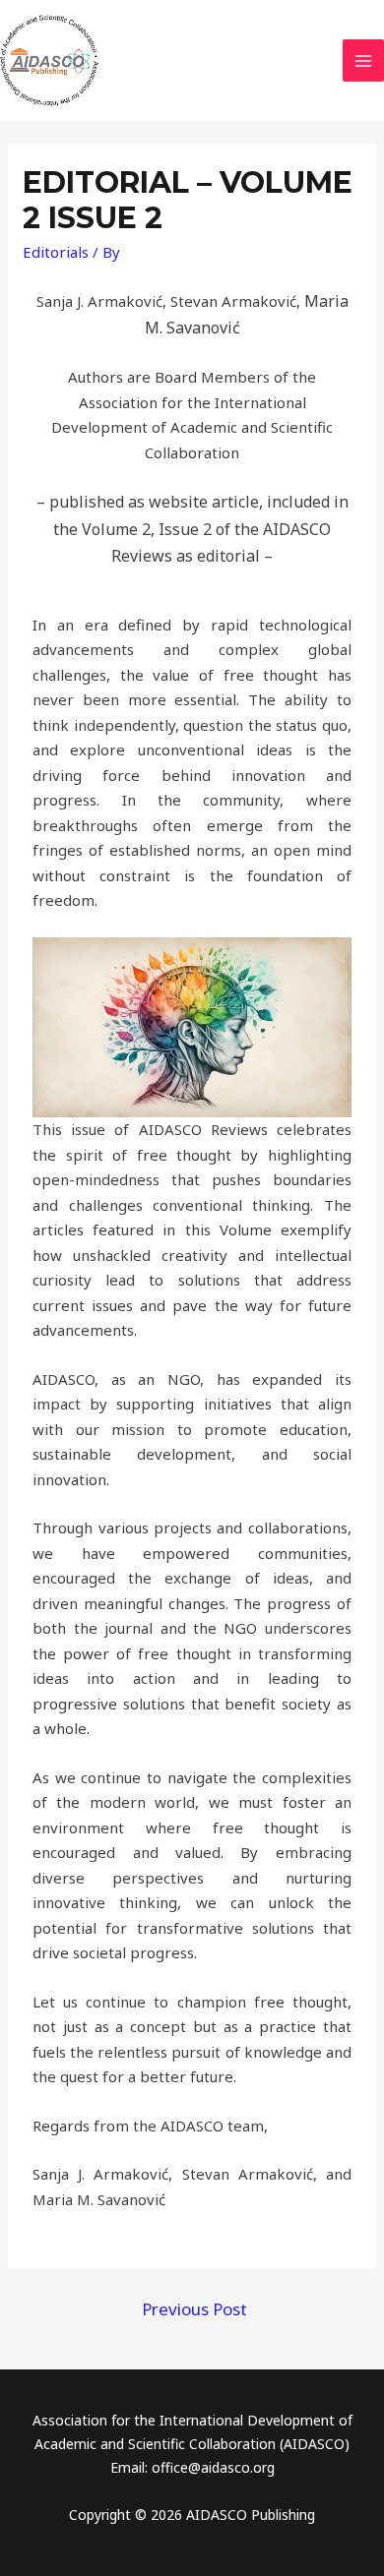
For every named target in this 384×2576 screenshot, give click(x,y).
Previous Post (194, 2309)
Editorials (56, 252)
